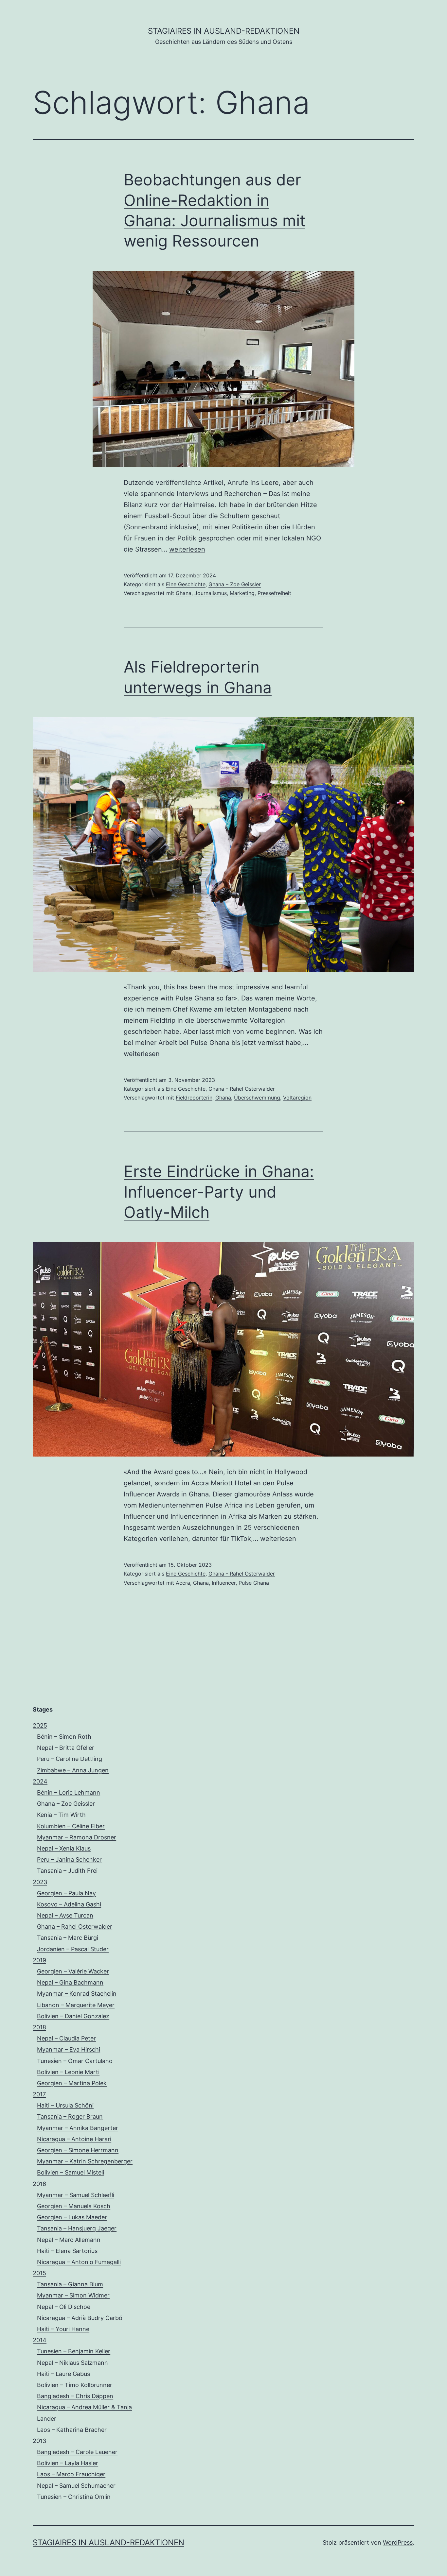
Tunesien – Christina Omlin (74, 2497)
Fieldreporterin (194, 1098)
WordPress (398, 2542)
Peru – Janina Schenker (69, 1859)
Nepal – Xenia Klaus (64, 1848)
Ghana (184, 593)
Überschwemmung (257, 1098)
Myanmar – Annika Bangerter (78, 2128)
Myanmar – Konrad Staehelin (77, 1994)
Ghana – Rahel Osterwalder (75, 1927)
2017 (39, 2094)
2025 (40, 1725)
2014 (40, 2340)
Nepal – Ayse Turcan (65, 1915)
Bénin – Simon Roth (64, 1737)
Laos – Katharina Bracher (72, 2430)
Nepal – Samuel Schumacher (76, 2486)
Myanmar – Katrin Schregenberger (85, 2161)
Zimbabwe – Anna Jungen (73, 1770)
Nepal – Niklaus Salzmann (72, 2363)
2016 (39, 2184)
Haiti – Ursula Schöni (65, 2105)
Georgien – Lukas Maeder (72, 2217)
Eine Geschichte (186, 584)
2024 (40, 1781)
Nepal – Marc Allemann (69, 2240)
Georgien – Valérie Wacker (73, 1971)
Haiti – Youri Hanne (63, 2329)
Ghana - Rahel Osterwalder (242, 1089)
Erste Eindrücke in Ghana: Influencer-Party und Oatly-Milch (219, 1192)
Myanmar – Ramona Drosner (77, 1837)
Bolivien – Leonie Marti (68, 2072)
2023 (40, 1882)
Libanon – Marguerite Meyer (76, 2005)
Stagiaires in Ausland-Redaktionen (224, 31)
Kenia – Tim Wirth (61, 1815)
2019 (39, 1960)
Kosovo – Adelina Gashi (69, 1904)
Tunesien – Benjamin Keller (74, 2351)
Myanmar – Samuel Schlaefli (76, 2195)
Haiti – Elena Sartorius (67, 2251)
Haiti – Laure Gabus (63, 2374)
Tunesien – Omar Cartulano (75, 2061)
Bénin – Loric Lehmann (69, 1792)
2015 (39, 2273)
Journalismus (211, 593)
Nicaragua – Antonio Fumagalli (79, 2262)
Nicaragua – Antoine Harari (74, 2139)
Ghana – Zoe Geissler (235, 584)
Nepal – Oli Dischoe (64, 2307)
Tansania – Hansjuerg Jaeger (77, 2228)
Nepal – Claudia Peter (66, 2038)
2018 (39, 2027)
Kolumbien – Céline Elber (71, 1826)
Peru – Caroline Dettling (70, 1759)
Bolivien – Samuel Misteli (71, 2172)
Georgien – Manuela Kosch (74, 2206)
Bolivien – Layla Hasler (68, 2463)
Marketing (242, 593)
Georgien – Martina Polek (72, 2083)
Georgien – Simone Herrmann (78, 2150)
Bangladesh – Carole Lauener (77, 2452)
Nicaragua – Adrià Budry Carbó (80, 2318)
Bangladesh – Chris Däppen (75, 2396)
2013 (39, 2441)
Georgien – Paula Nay (66, 1893)
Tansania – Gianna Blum (70, 2284)
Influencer (224, 1583)
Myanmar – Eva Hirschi (69, 2049)
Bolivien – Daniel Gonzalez (73, 2016)
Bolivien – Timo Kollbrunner (75, 2385)
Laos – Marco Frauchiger (71, 2474)
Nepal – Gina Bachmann (70, 1982)
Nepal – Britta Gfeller (66, 1748)
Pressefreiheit (274, 593)
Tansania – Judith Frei (67, 1871)
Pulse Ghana (254, 1583)
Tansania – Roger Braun (70, 2116)
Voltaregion (297, 1098)
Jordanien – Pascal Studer (73, 1949)
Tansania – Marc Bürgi (68, 1938)
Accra (183, 1583)
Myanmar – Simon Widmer (73, 2295)
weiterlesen (187, 549)
